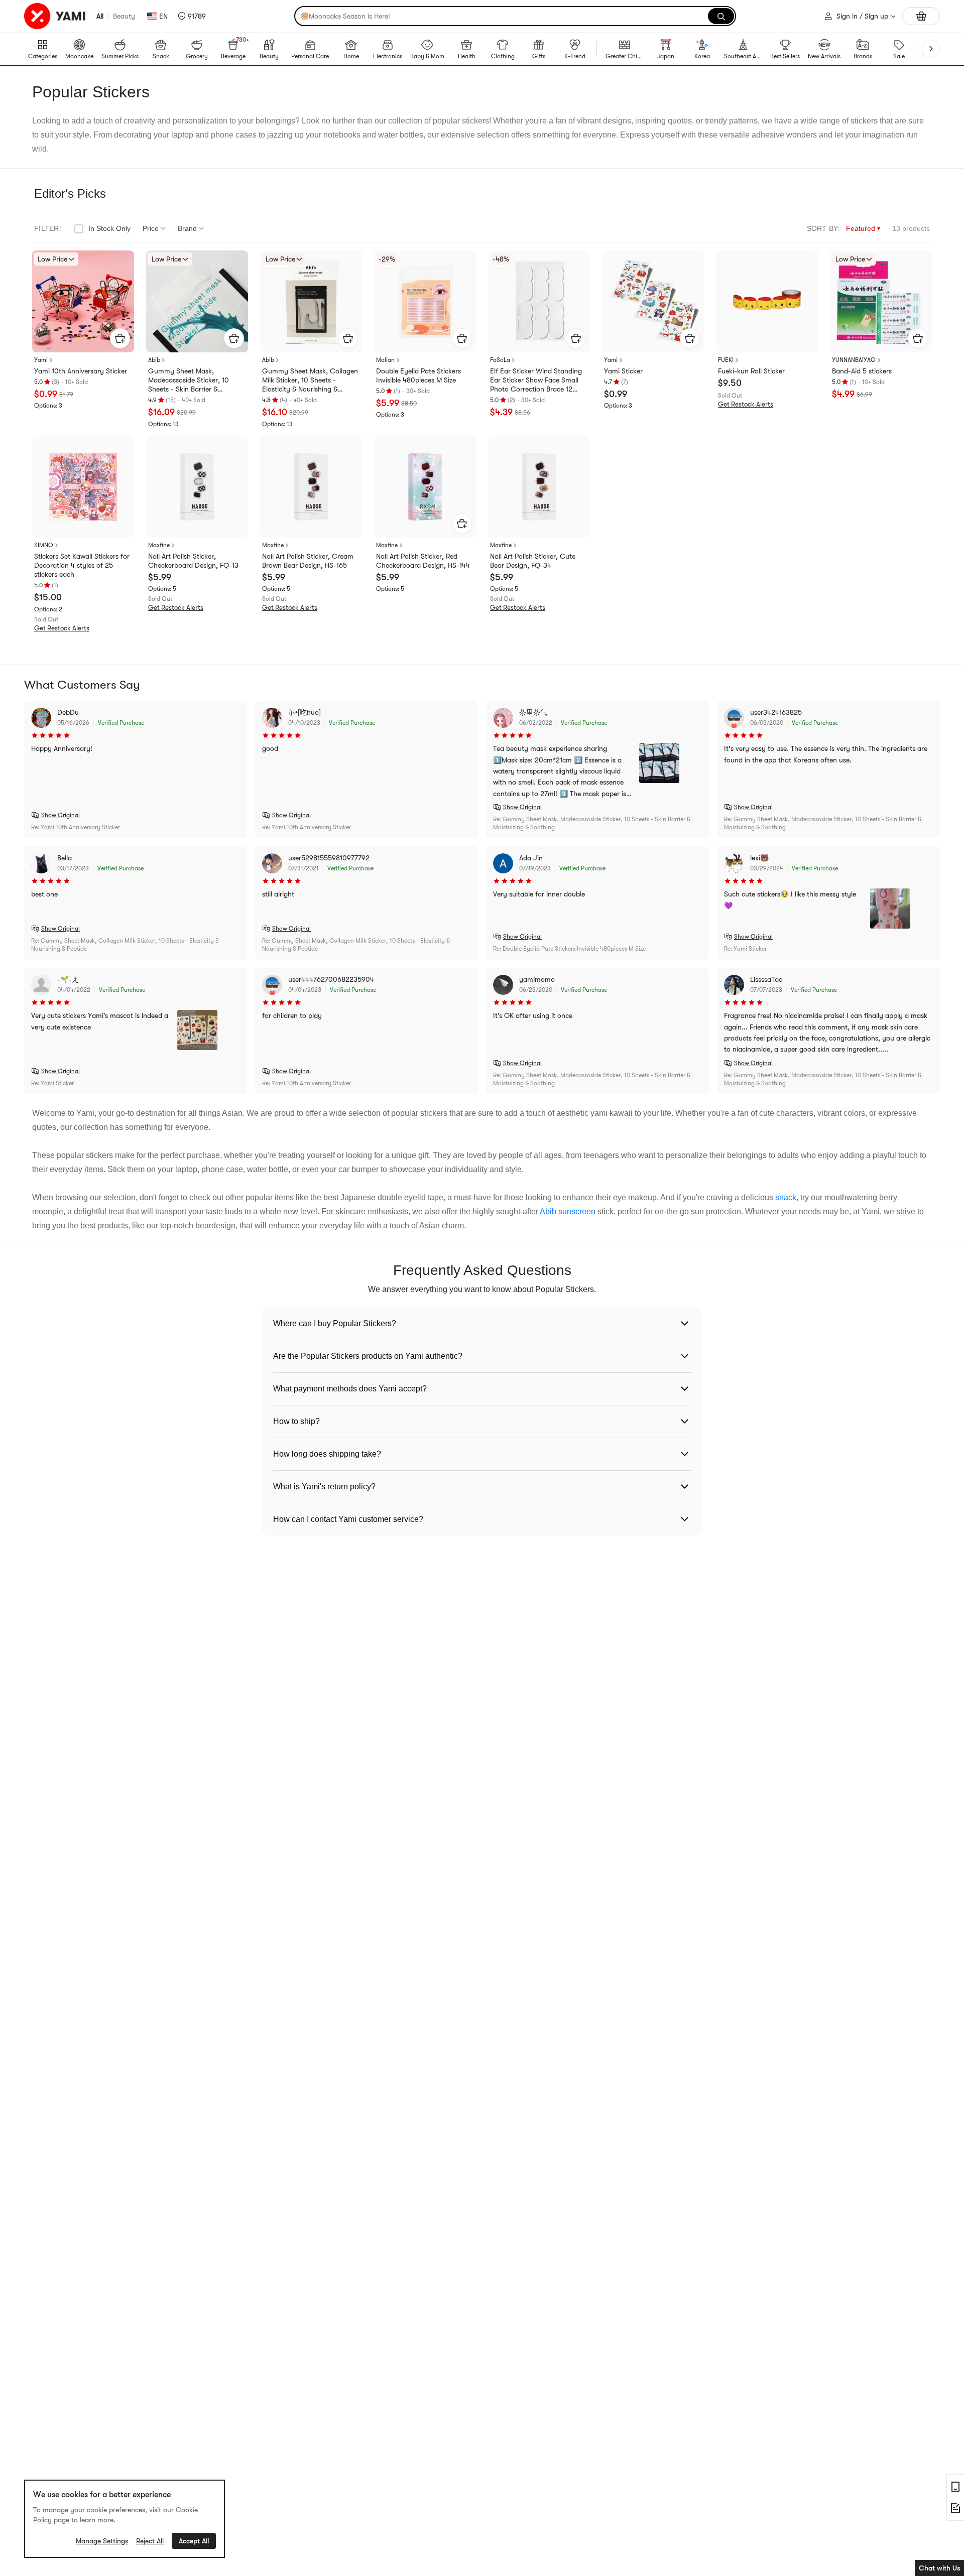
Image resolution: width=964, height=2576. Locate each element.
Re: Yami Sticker (745, 949)
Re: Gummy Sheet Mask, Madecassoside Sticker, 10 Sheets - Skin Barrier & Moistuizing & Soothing (592, 823)
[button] (192, 16)
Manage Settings (102, 2541)
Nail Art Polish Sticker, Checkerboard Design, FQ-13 (193, 561)
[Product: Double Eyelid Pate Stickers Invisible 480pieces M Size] (425, 301)
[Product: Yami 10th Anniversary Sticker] (83, 301)
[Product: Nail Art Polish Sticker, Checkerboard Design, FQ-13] (197, 487)
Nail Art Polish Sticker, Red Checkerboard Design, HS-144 (423, 561)
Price (151, 228)
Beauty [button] (124, 16)
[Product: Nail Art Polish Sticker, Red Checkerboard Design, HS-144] (425, 487)
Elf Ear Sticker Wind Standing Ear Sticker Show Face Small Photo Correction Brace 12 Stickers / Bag (536, 380)
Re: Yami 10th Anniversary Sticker (76, 827)
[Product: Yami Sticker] (653, 301)
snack (786, 1197)
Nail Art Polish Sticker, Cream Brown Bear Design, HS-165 (308, 561)
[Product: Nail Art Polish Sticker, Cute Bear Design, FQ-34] (539, 487)
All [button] (100, 16)
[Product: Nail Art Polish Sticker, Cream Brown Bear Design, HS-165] (311, 487)
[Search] (721, 16)
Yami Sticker (623, 371)
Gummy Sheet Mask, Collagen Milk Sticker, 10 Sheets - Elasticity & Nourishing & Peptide (310, 380)
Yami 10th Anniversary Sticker (81, 371)
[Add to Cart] (120, 338)
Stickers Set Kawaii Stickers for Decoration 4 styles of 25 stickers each (82, 565)
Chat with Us (939, 2568)
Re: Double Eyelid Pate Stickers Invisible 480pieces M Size (569, 949)
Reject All (150, 2541)
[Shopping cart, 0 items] (921, 16)
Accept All (194, 2541)
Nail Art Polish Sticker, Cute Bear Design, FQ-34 (533, 561)
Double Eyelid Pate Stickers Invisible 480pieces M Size (418, 375)
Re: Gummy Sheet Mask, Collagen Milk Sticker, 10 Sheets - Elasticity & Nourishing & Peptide (125, 945)
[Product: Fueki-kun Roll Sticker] (767, 301)
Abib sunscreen (568, 1211)
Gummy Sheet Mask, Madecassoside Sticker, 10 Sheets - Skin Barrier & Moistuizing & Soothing (189, 380)
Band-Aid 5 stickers (862, 371)
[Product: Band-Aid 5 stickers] (881, 301)
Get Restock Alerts (746, 404)
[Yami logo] (55, 16)
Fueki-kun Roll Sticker (751, 371)
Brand (187, 228)
